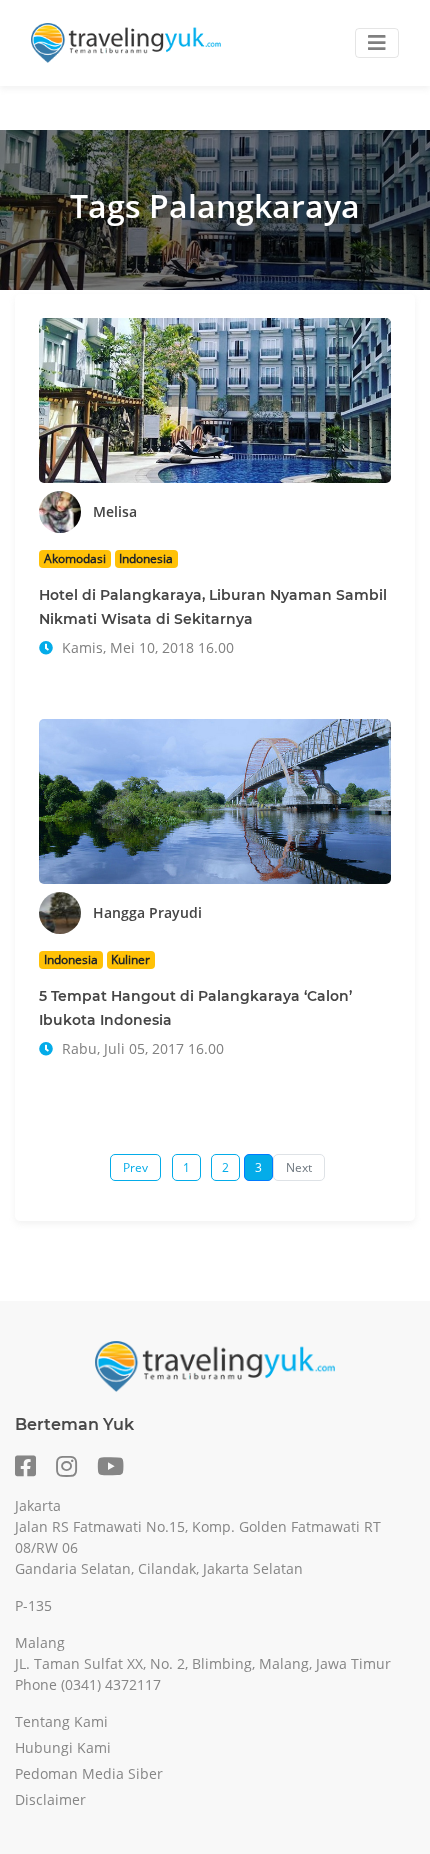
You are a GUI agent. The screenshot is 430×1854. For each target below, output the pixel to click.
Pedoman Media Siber (89, 1773)
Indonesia (146, 558)
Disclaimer (50, 1799)
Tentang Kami (61, 1721)
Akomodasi (75, 558)
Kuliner (130, 959)
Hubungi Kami (63, 1747)
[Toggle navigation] (377, 43)
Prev (135, 1167)
